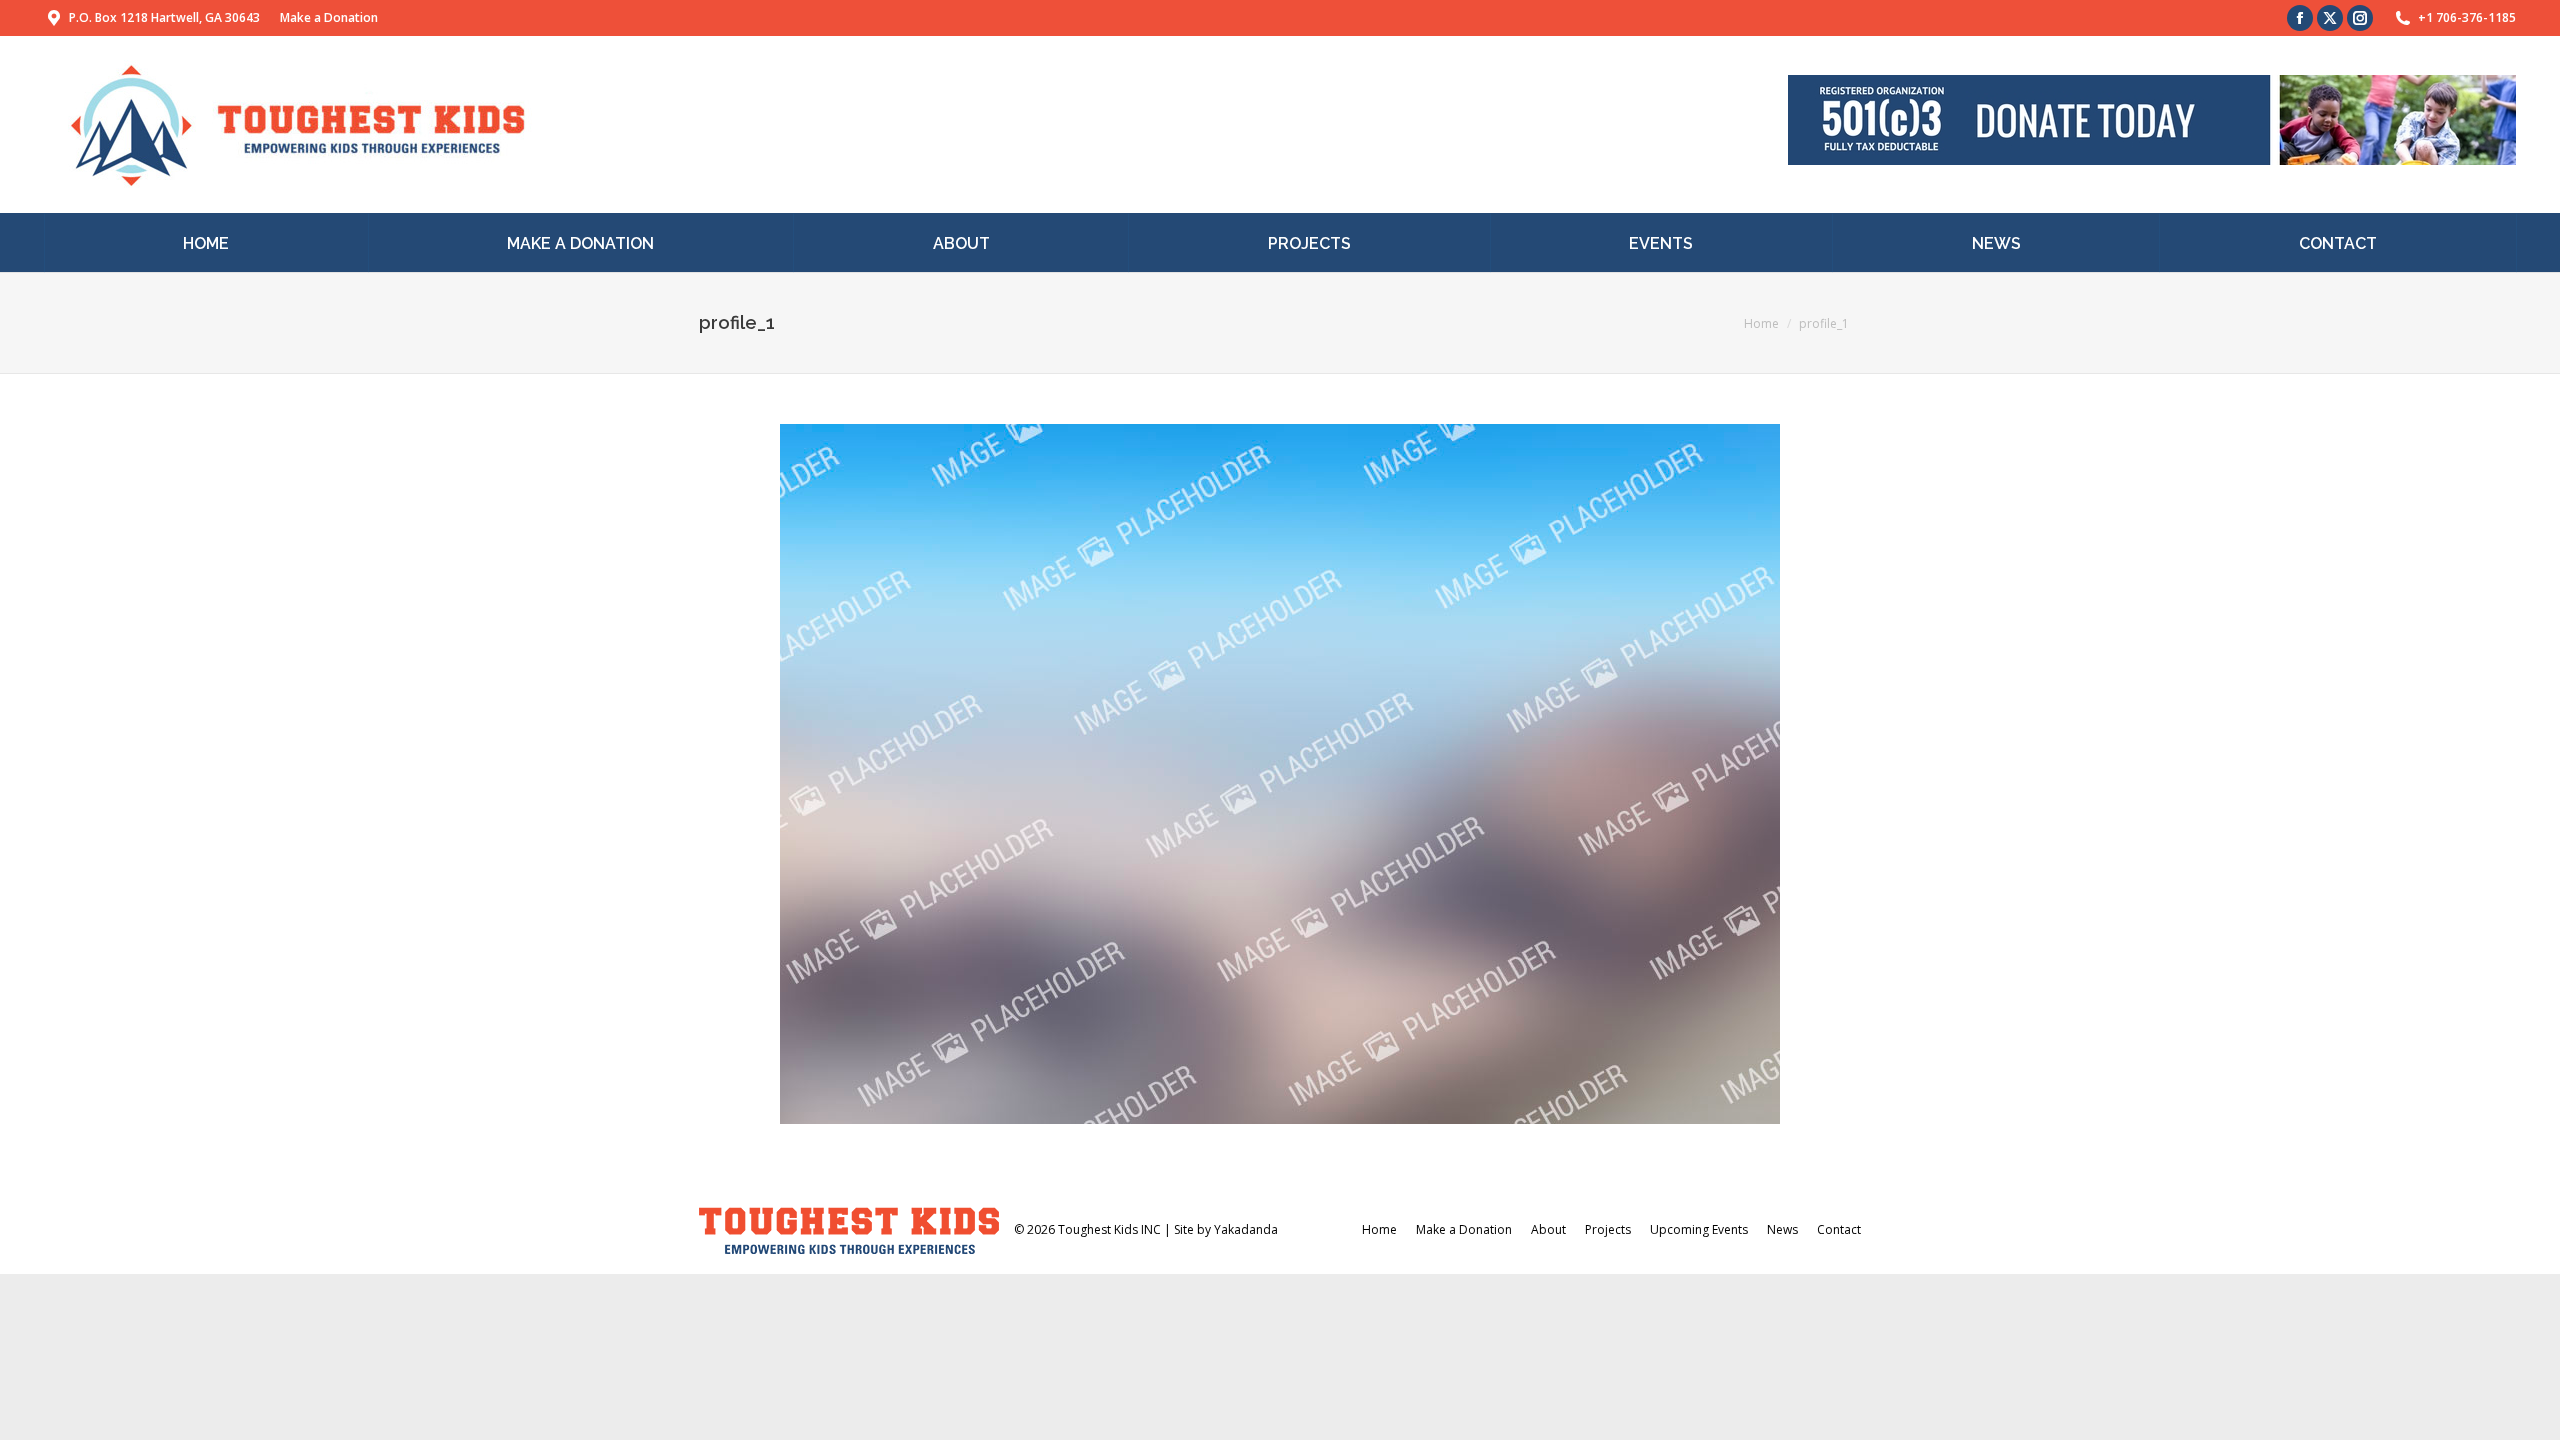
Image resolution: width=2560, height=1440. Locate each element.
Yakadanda (1246, 1229)
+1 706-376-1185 (2467, 17)
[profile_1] (1280, 774)
